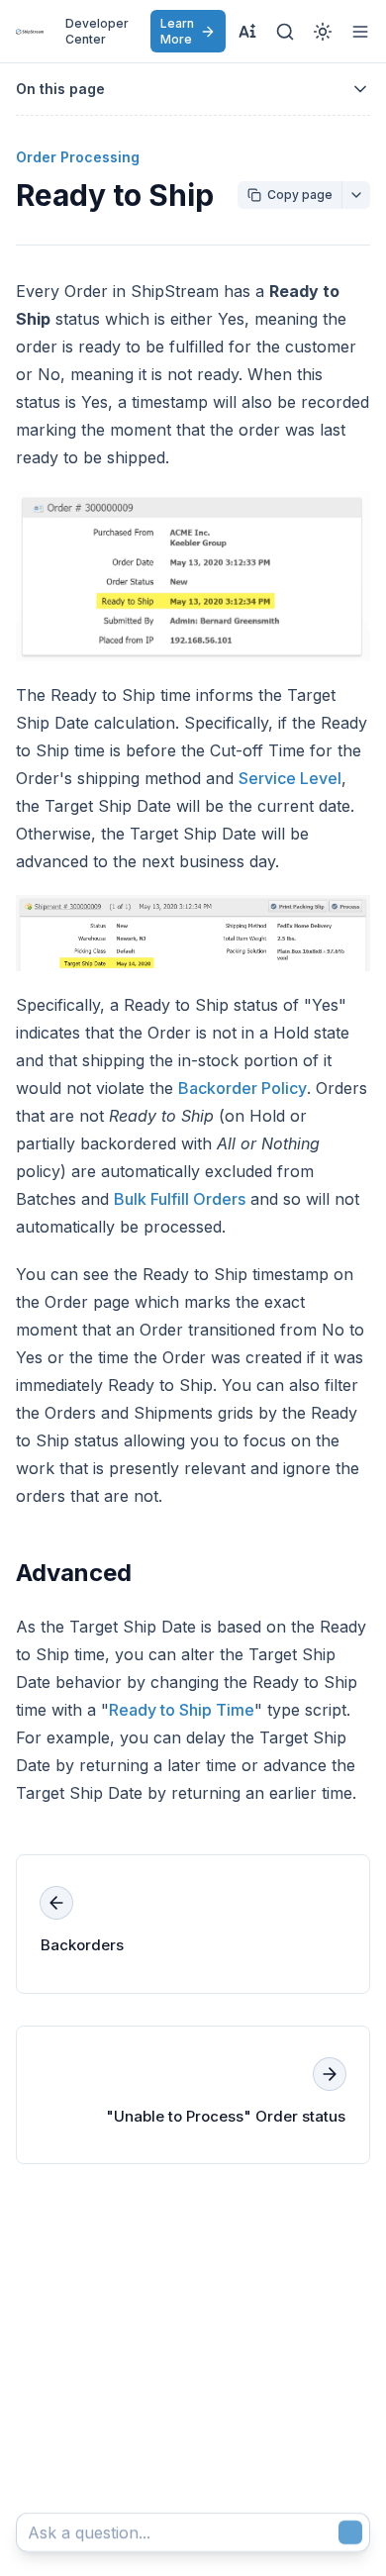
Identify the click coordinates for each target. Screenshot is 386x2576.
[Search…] (285, 32)
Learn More (177, 31)
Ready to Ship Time (182, 1710)
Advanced (74, 1573)
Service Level (290, 778)
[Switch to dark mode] (323, 32)
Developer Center (97, 31)
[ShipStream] (30, 32)
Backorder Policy (242, 1088)
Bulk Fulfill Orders (180, 1199)
